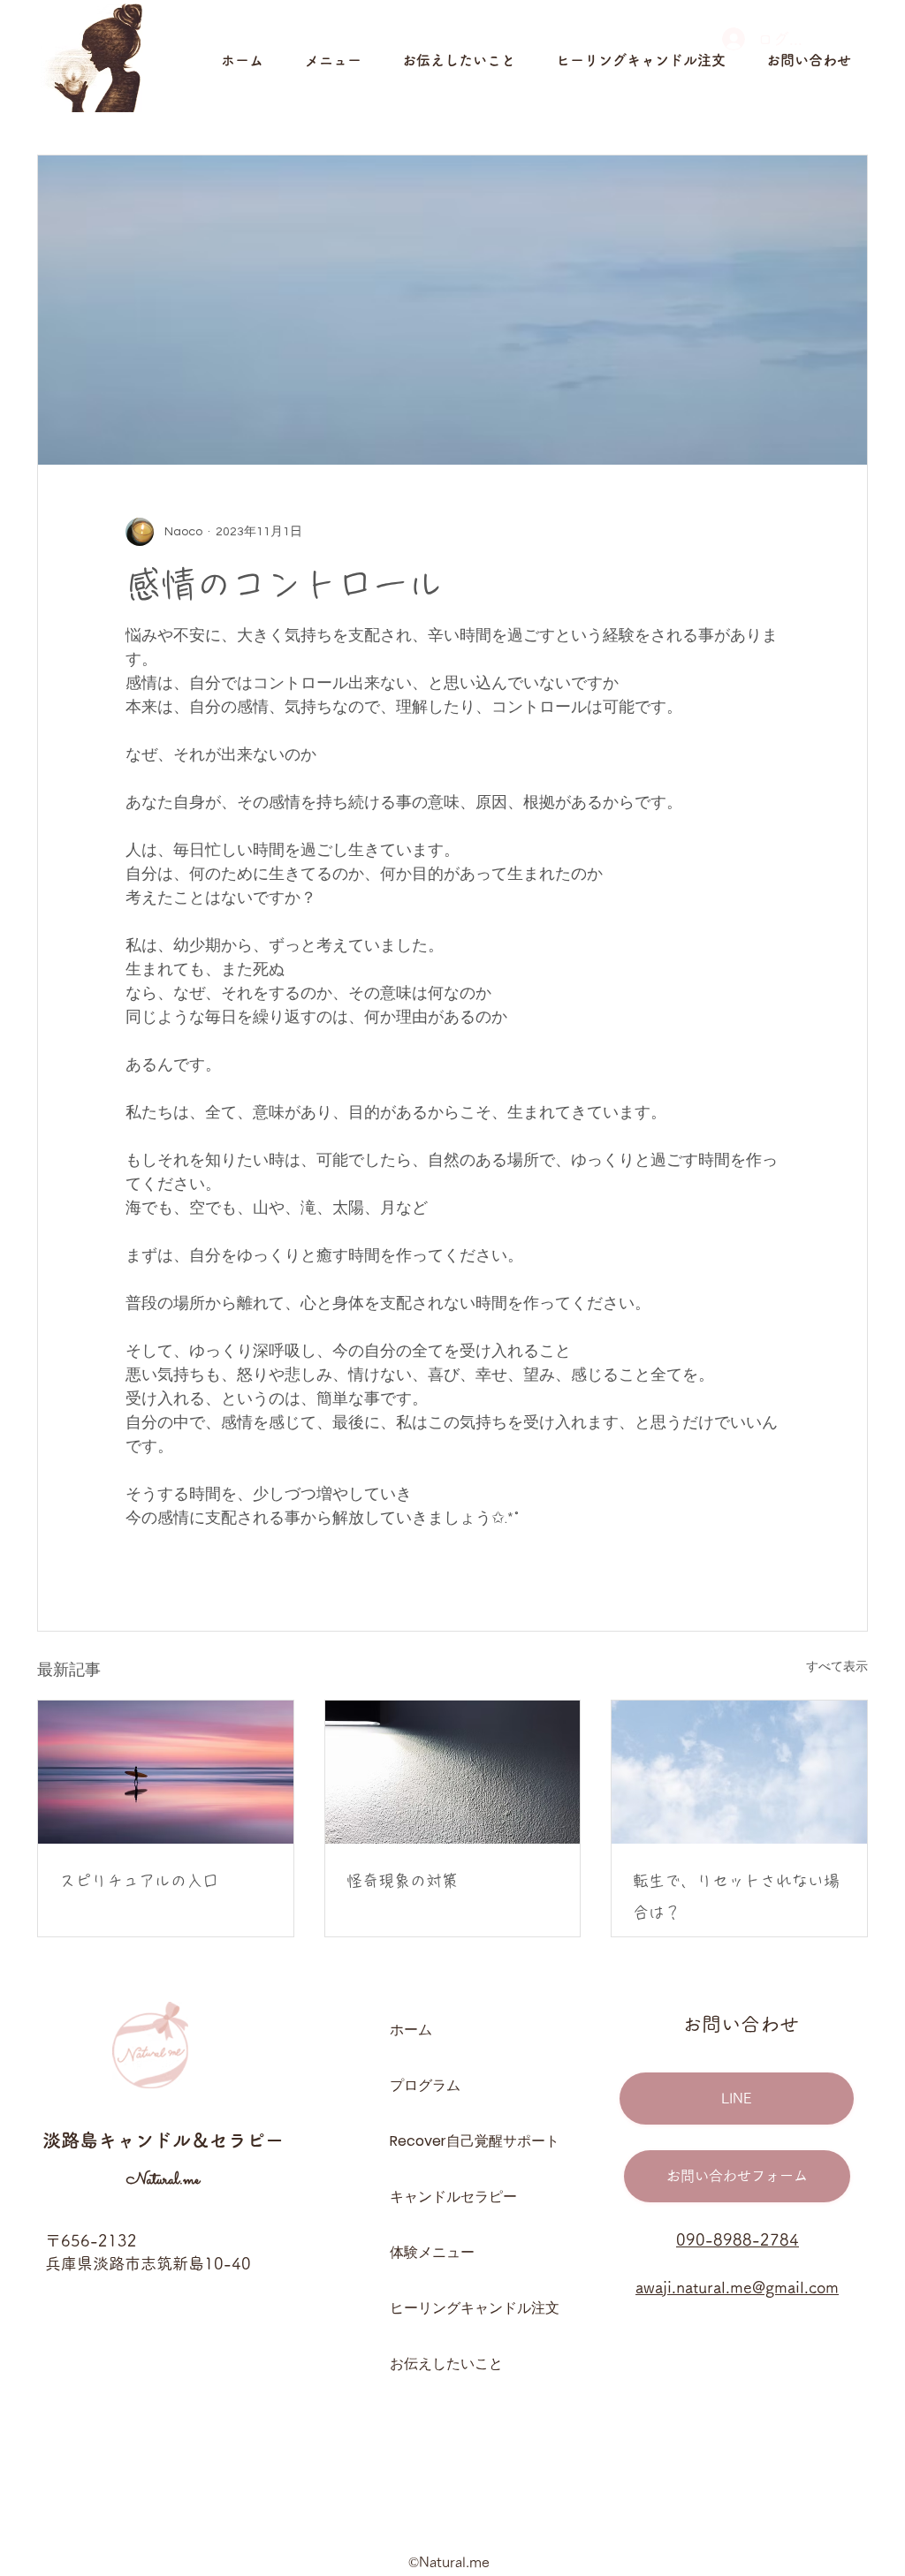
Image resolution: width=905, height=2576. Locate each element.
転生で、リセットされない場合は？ (736, 1897)
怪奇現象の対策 (402, 1881)
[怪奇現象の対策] (453, 1772)
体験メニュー (432, 2252)
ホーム (411, 2030)
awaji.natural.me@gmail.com (737, 2287)
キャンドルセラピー (452, 2197)
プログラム (425, 2085)
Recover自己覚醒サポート (452, 2141)
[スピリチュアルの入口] (166, 1772)
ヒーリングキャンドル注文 (452, 2308)
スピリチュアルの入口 (139, 1881)
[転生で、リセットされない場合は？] (739, 1772)
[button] (345, 60)
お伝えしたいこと (446, 2364)
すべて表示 (837, 1667)
